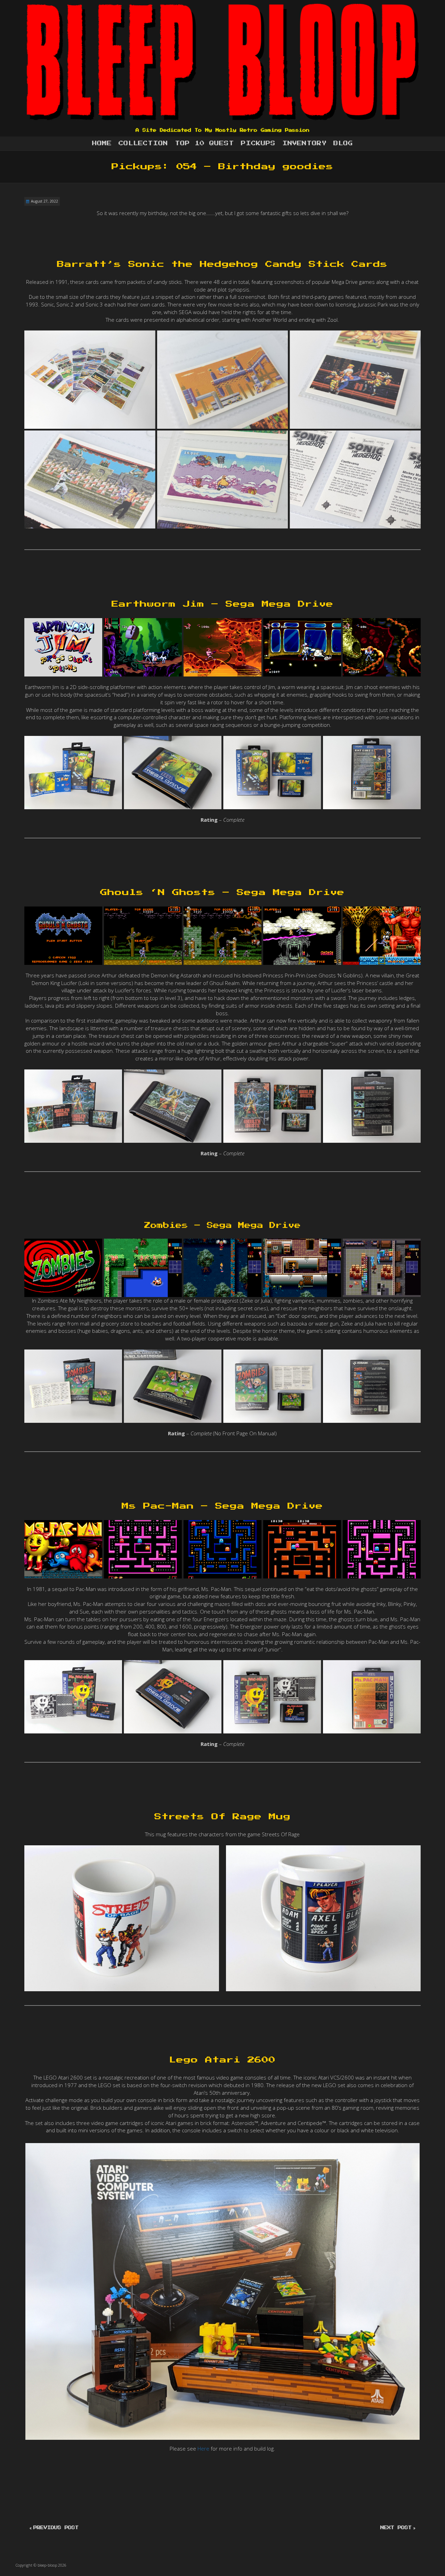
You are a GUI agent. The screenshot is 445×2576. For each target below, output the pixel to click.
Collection (143, 143)
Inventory (304, 143)
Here (204, 2448)
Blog (343, 143)
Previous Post (56, 2528)
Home (102, 143)
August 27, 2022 (44, 201)
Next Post (396, 2528)
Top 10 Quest (204, 143)
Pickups (258, 143)
